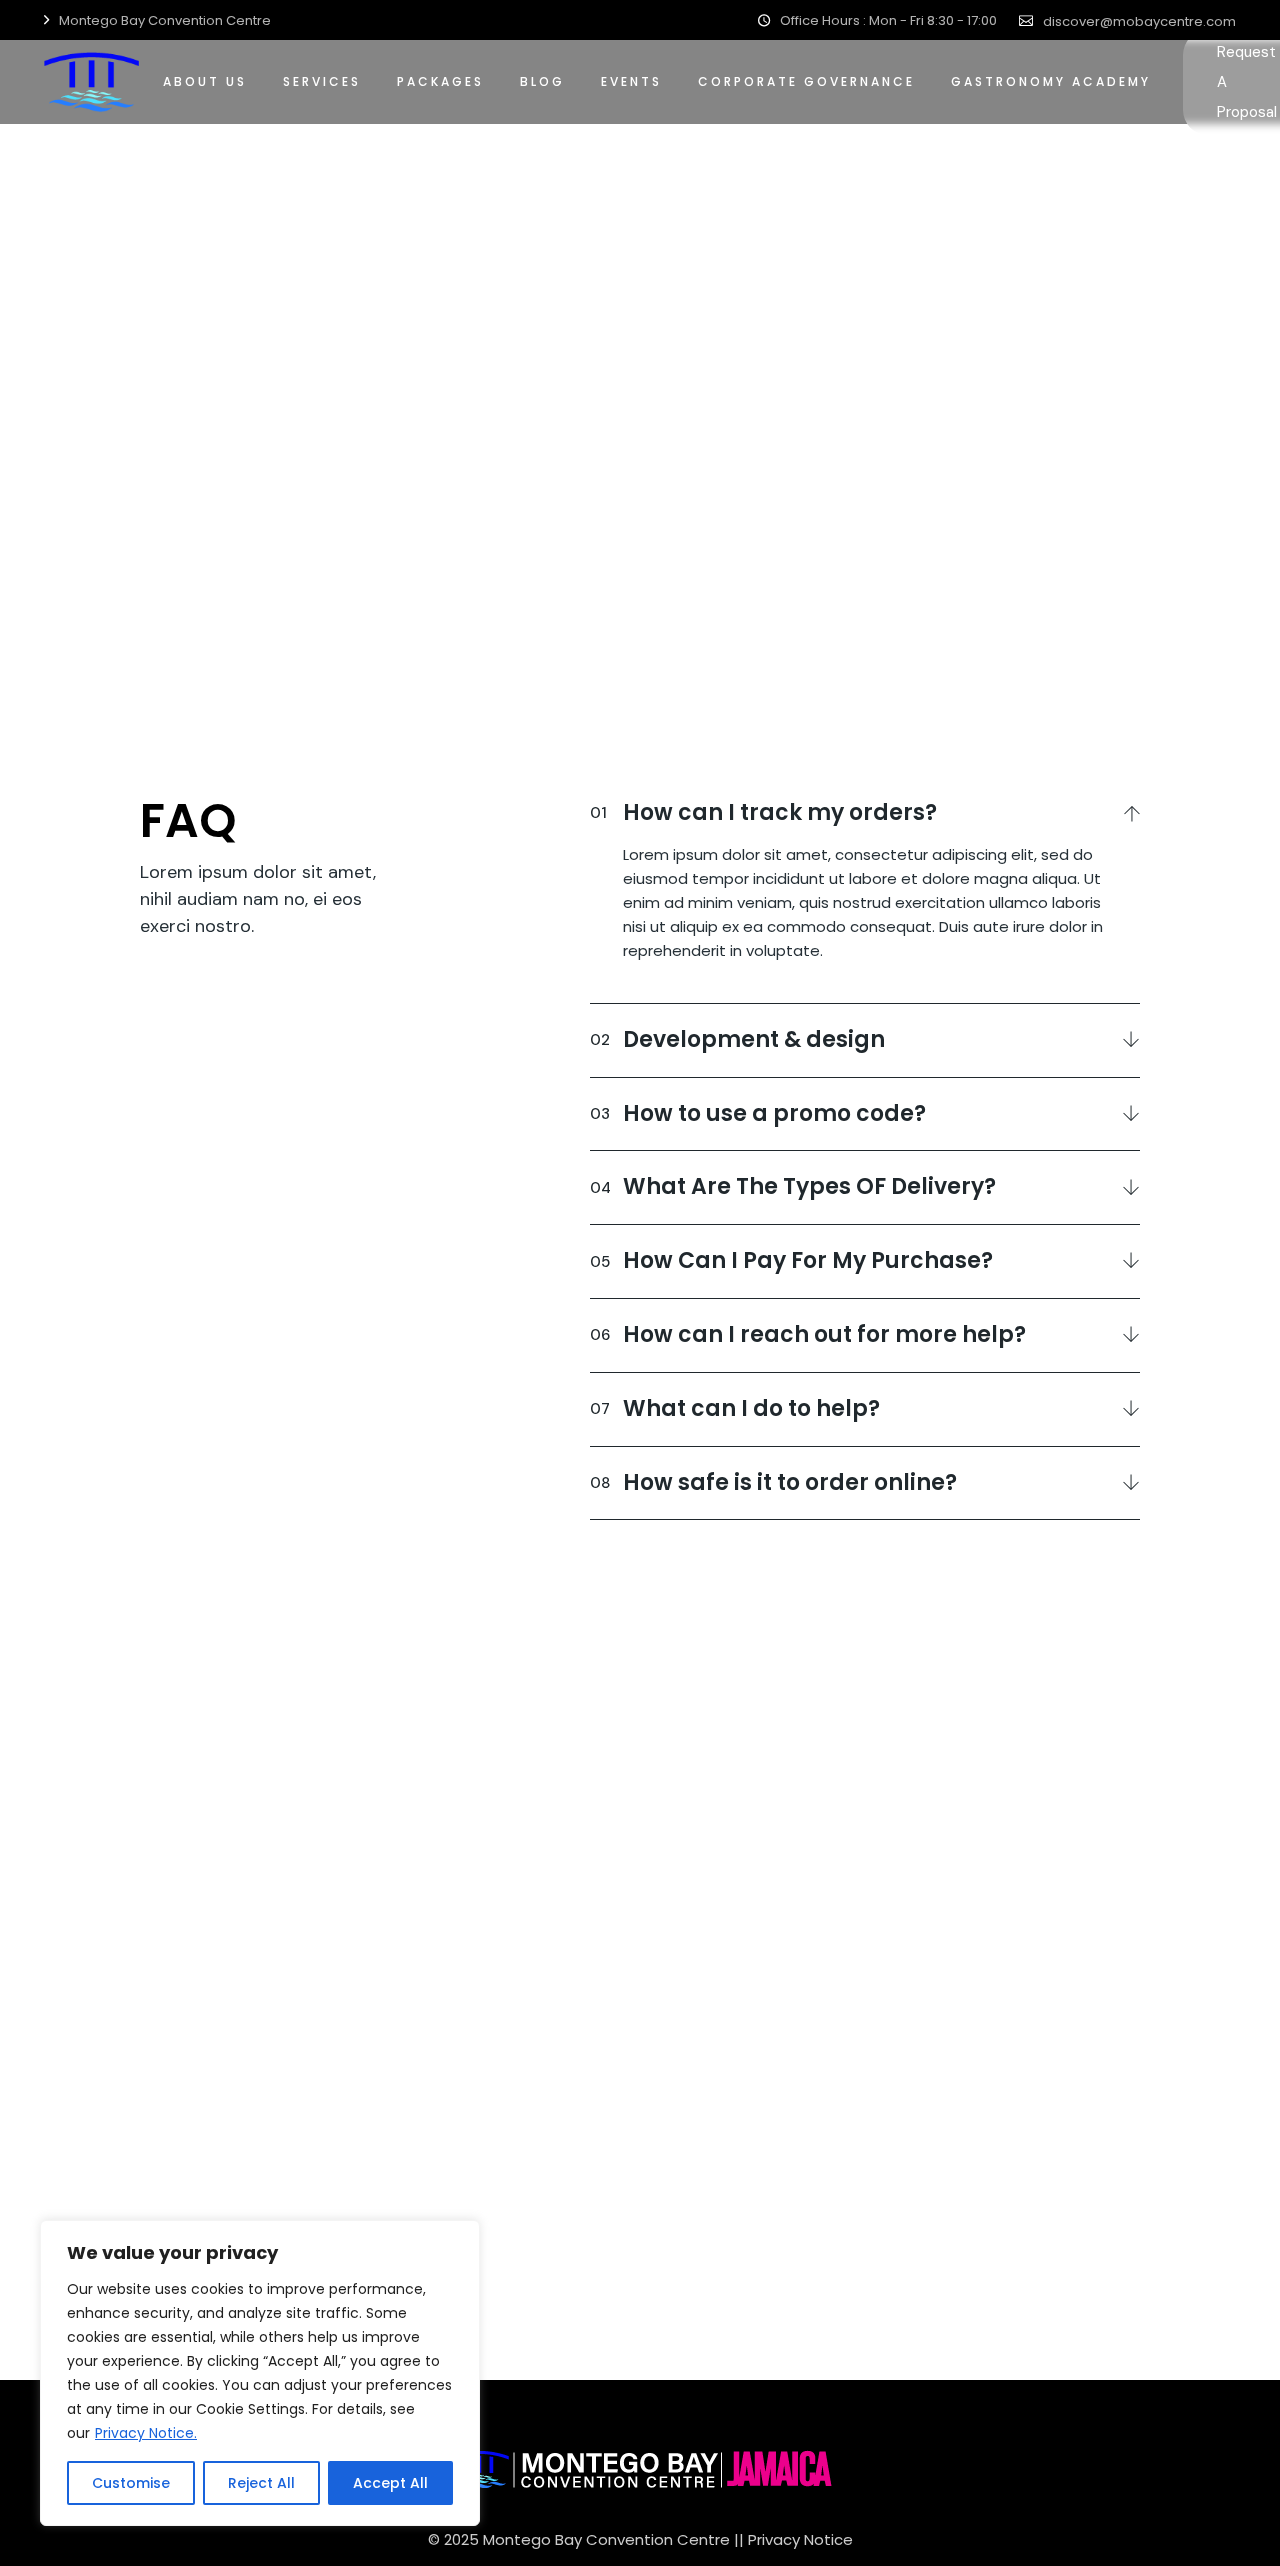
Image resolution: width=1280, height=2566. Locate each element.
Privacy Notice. (146, 2433)
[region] (260, 2373)
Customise (131, 2483)
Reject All (261, 2483)
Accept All (390, 2483)
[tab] (865, 810)
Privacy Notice (800, 2539)
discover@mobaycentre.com (1139, 21)
